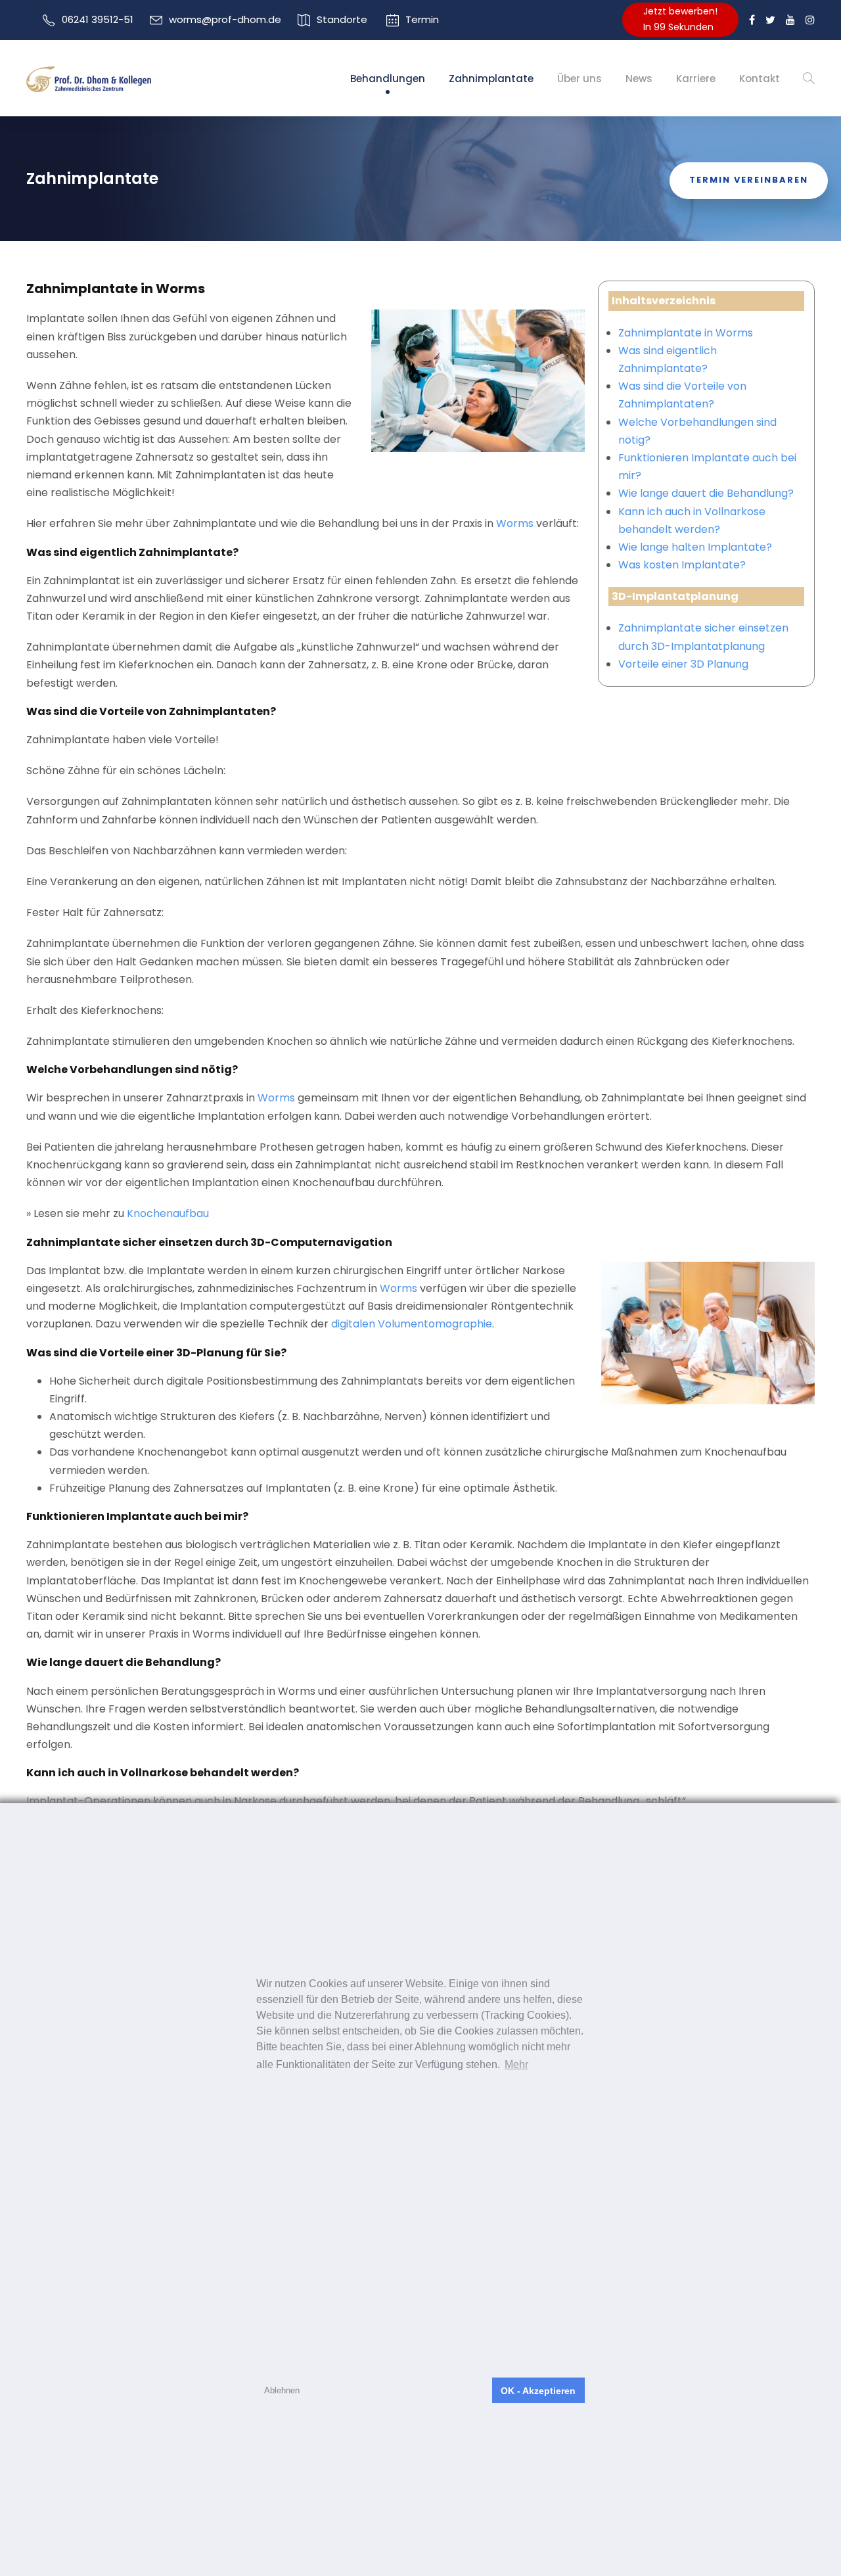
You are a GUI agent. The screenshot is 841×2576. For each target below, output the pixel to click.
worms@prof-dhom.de (225, 19)
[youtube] (790, 20)
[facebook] (752, 20)
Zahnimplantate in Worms (686, 333)
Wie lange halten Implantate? (695, 547)
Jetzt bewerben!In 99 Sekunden (680, 19)
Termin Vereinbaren (749, 180)
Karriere (696, 79)
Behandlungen (388, 79)
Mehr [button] (516, 2064)
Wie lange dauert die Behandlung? (706, 493)
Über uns (580, 79)
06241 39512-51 (98, 19)
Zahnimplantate (491, 79)
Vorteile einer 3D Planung (683, 664)
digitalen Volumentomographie (412, 1324)
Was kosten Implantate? (682, 565)
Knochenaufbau (168, 1213)
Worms (515, 523)
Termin (422, 19)
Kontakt (760, 79)
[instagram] (810, 20)
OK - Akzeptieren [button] (538, 2391)
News (639, 79)
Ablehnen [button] (282, 2390)
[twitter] (770, 20)
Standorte (342, 19)
